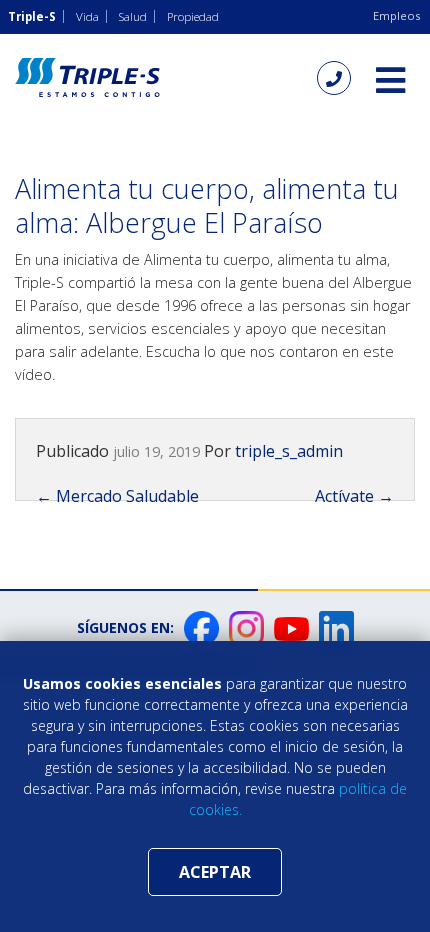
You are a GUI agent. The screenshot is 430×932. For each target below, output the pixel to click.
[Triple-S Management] (87, 77)
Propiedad (193, 16)
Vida (87, 16)
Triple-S (32, 16)
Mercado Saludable (117, 496)
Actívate (354, 496)
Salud (133, 16)
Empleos (396, 15)
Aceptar (215, 872)
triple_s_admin (289, 451)
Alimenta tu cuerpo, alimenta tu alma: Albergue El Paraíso (207, 205)
